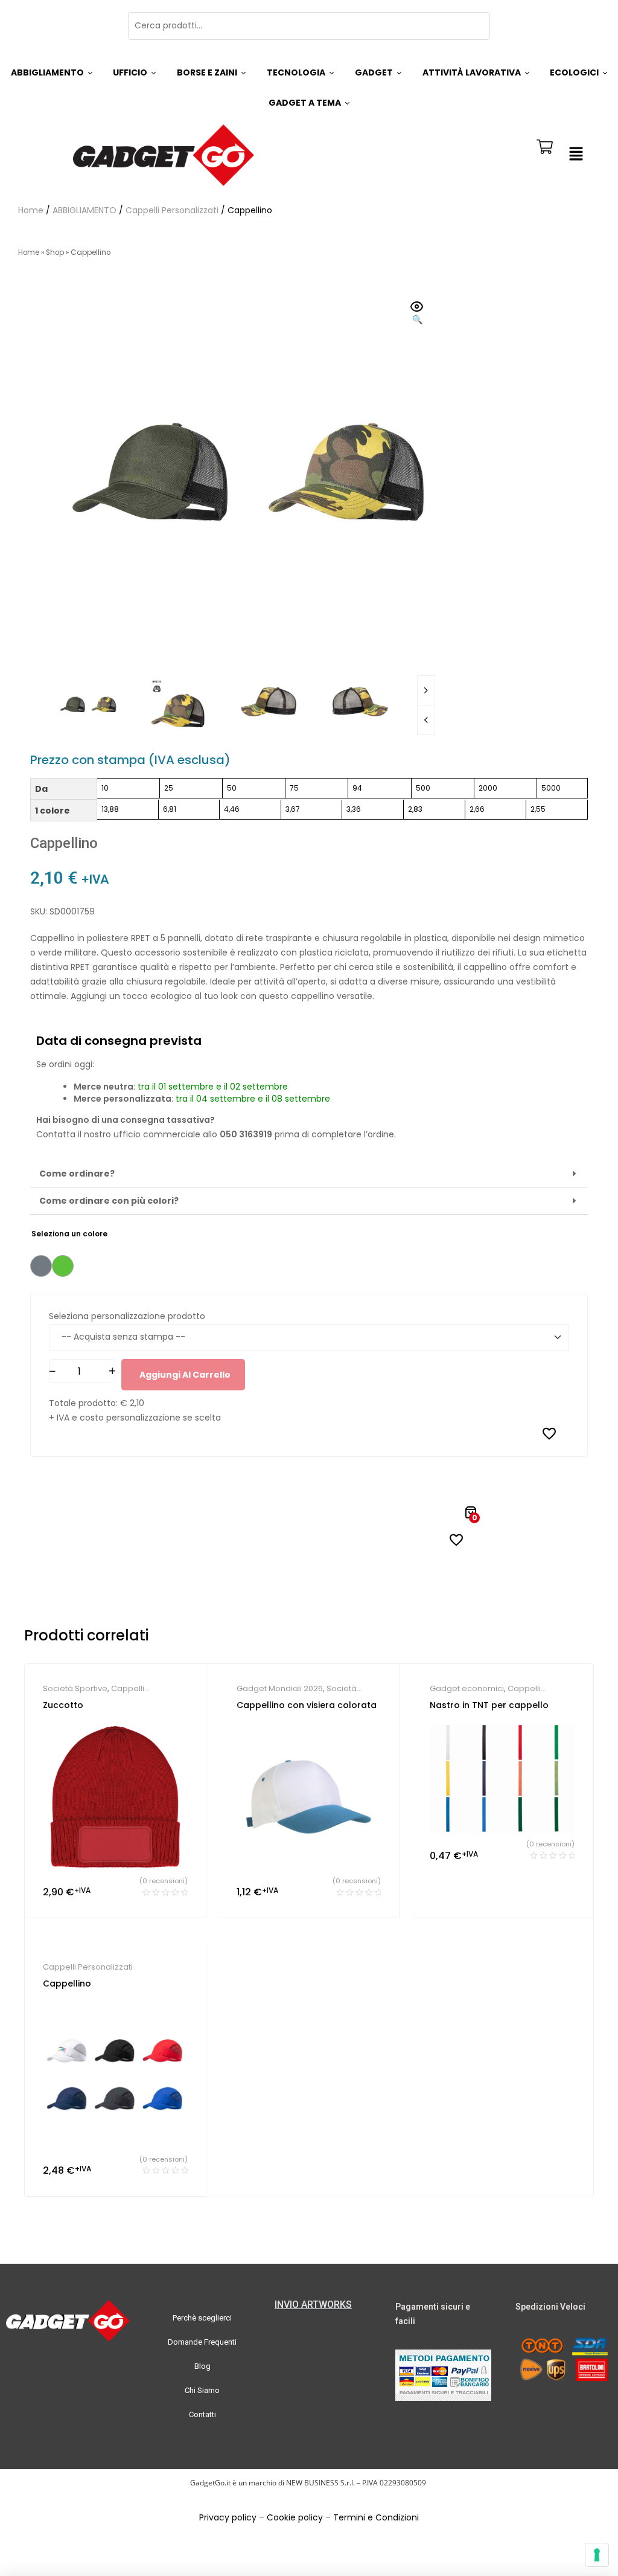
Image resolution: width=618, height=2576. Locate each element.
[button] (576, 155)
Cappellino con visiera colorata (307, 1705)
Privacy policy (228, 2517)
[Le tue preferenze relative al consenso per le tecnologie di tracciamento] (597, 2555)
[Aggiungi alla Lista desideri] (549, 1433)
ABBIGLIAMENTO (84, 210)
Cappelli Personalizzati (172, 210)
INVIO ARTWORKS (313, 2305)
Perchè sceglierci (202, 2318)
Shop (55, 252)
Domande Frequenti (202, 2342)
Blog (202, 2366)
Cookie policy (295, 2517)
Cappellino (67, 1983)
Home (31, 210)
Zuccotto (63, 1705)
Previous (426, 720)
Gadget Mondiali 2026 (280, 1688)
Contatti (202, 2414)
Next (426, 690)
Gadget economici (467, 1688)
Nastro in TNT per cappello (489, 1705)
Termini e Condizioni (376, 2517)
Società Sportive (75, 1688)
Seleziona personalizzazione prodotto (127, 1316)
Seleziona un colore (69, 1234)
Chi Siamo (202, 2390)
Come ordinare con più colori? (109, 1201)
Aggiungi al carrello (185, 1375)
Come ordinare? (77, 1174)
